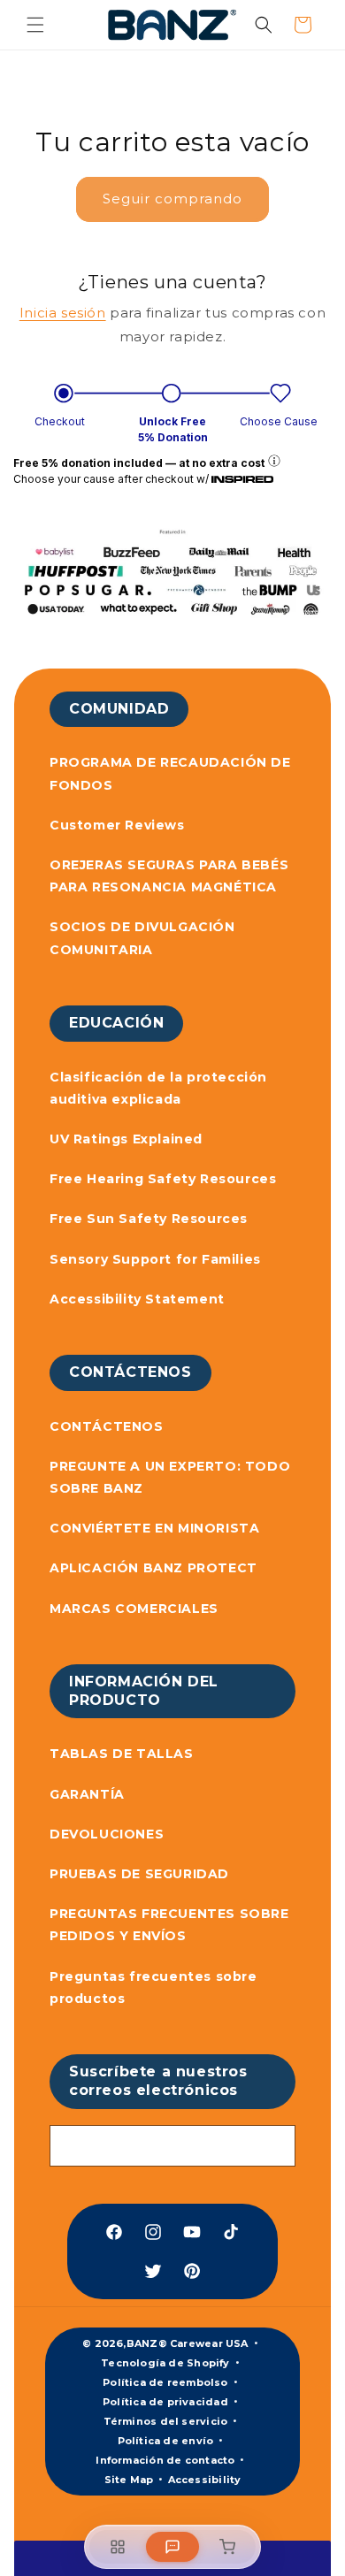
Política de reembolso (165, 2382)
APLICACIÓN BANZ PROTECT (153, 1568)
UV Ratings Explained (126, 1139)
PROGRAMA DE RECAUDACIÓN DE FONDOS (170, 773)
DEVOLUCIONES (107, 1834)
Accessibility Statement (137, 1299)
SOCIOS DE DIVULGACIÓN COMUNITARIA (142, 938)
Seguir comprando (172, 199)
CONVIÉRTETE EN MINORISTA (154, 1528)
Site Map (129, 2480)
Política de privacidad (165, 2402)
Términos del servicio (166, 2421)
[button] (35, 25)
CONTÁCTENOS (107, 1426)
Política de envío (166, 2441)
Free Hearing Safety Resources (163, 1179)
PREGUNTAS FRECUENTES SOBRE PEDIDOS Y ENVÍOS (169, 1925)
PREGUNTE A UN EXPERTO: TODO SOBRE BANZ (170, 1477)
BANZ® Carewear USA (188, 2343)
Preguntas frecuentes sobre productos (153, 1987)
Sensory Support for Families (155, 1259)
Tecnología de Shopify (165, 2363)
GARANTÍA (87, 1794)
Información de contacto (165, 2460)
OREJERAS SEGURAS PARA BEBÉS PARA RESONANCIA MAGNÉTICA (169, 876)
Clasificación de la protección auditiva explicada (158, 1088)
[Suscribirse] (275, 2146)
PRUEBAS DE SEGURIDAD (139, 1874)
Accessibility (205, 2480)
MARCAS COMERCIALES (134, 1609)
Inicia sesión (63, 313)
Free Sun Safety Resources (149, 1219)
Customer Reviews (117, 825)
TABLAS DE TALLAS (122, 1754)
